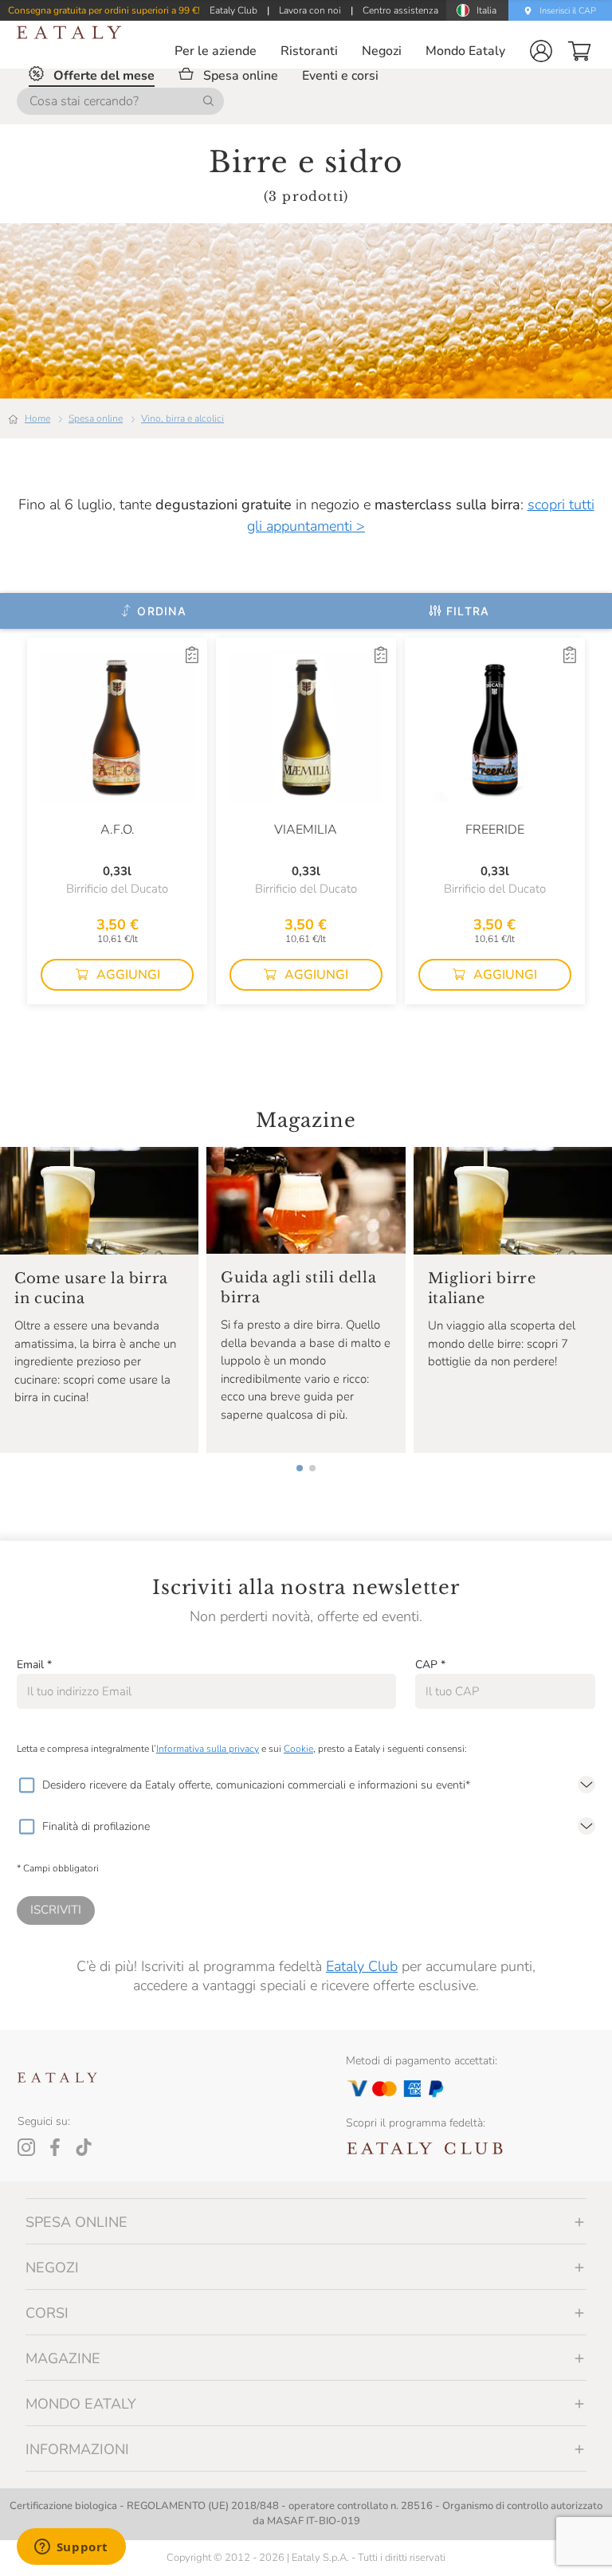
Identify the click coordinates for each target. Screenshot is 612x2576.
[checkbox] (26, 1785)
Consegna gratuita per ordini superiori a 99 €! (104, 10)
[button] (541, 51)
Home (37, 418)
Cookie (298, 1749)
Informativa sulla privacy (208, 1749)
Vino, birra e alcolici (182, 418)
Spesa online (96, 418)
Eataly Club (362, 1966)
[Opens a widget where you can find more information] (71, 2548)
